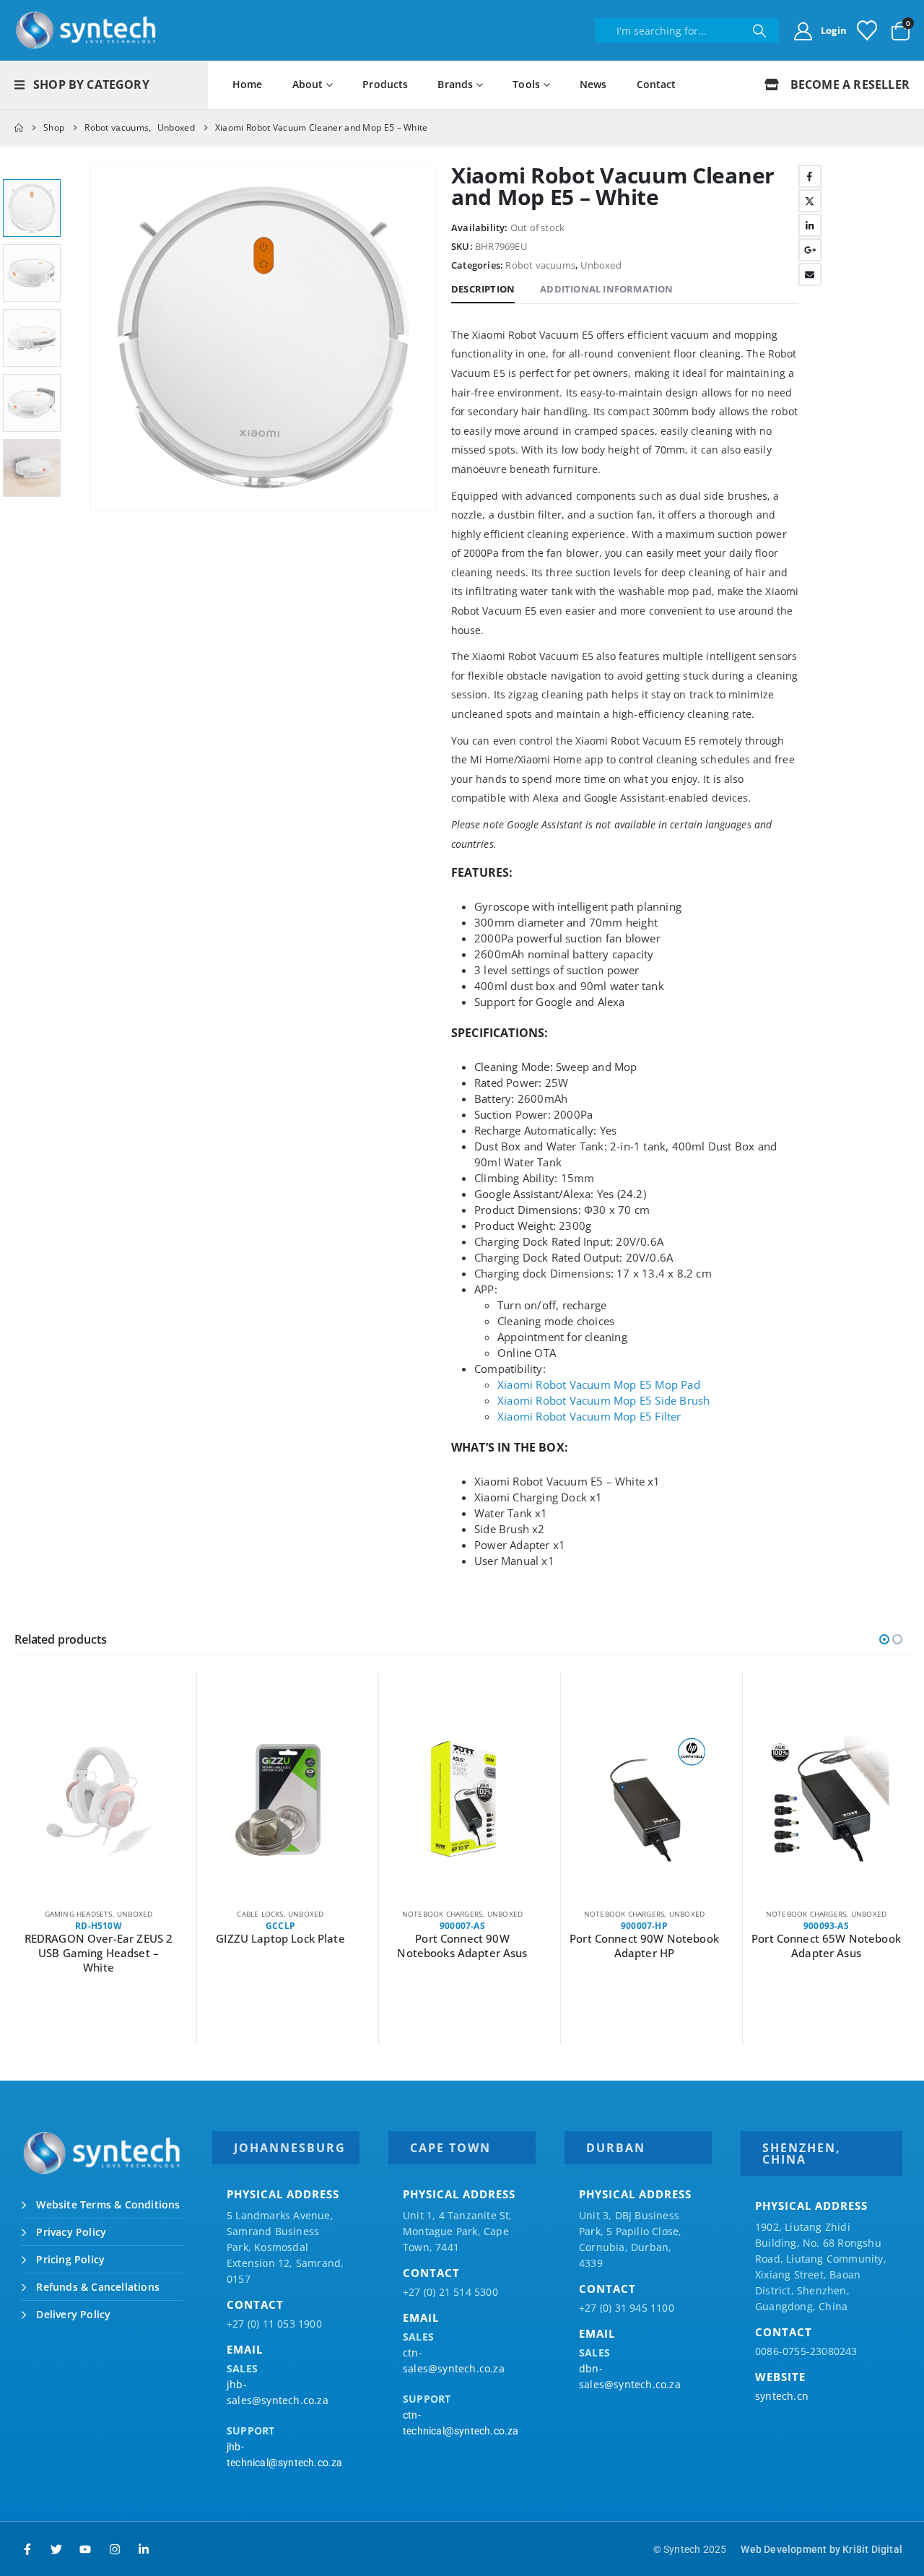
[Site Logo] (87, 30)
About (308, 84)
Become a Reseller (848, 84)
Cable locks (260, 1914)
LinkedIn (810, 225)
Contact (657, 84)
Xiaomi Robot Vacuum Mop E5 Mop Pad (599, 1384)
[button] (93, 338)
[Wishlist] (867, 30)
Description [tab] (483, 289)
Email (810, 274)
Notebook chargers (442, 1914)
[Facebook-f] (27, 2549)
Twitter (810, 201)
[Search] (759, 30)
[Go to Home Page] (19, 128)
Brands (455, 84)
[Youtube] (85, 2549)
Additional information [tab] (606, 289)
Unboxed (601, 265)
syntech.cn (782, 2396)
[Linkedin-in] (144, 2549)
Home (248, 84)
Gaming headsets (79, 1914)
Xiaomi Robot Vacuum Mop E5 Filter (589, 1416)
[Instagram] (115, 2549)
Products (385, 84)
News (593, 84)
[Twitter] (56, 2549)
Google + (810, 250)
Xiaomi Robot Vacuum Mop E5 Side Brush (603, 1400)
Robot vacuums (540, 265)
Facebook (810, 176)
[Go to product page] (99, 1799)
